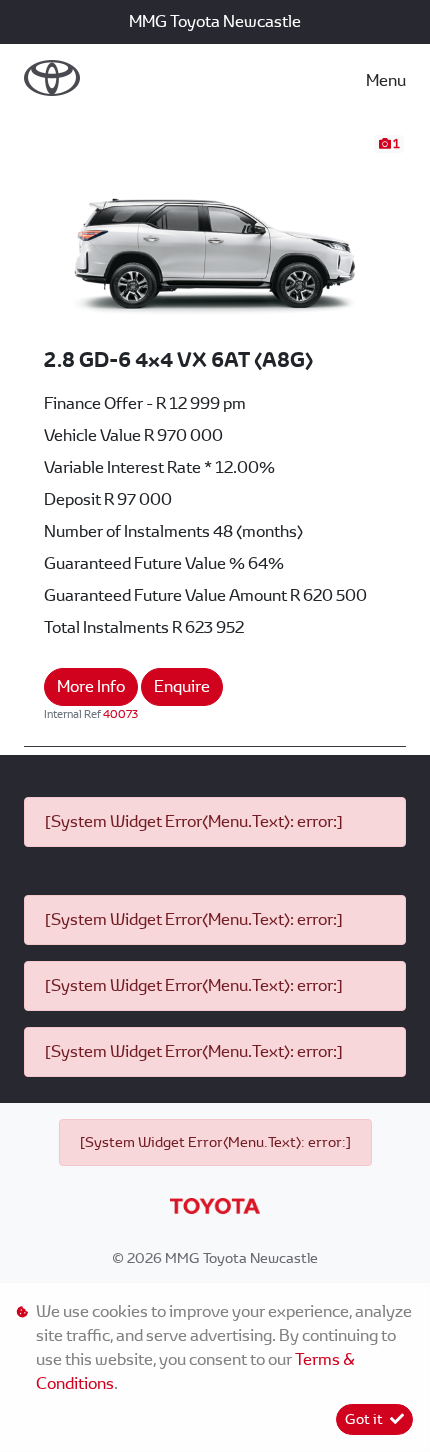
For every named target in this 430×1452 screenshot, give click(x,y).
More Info (91, 686)
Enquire (182, 686)
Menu (386, 80)
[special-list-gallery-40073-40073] (215, 238)
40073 (120, 714)
